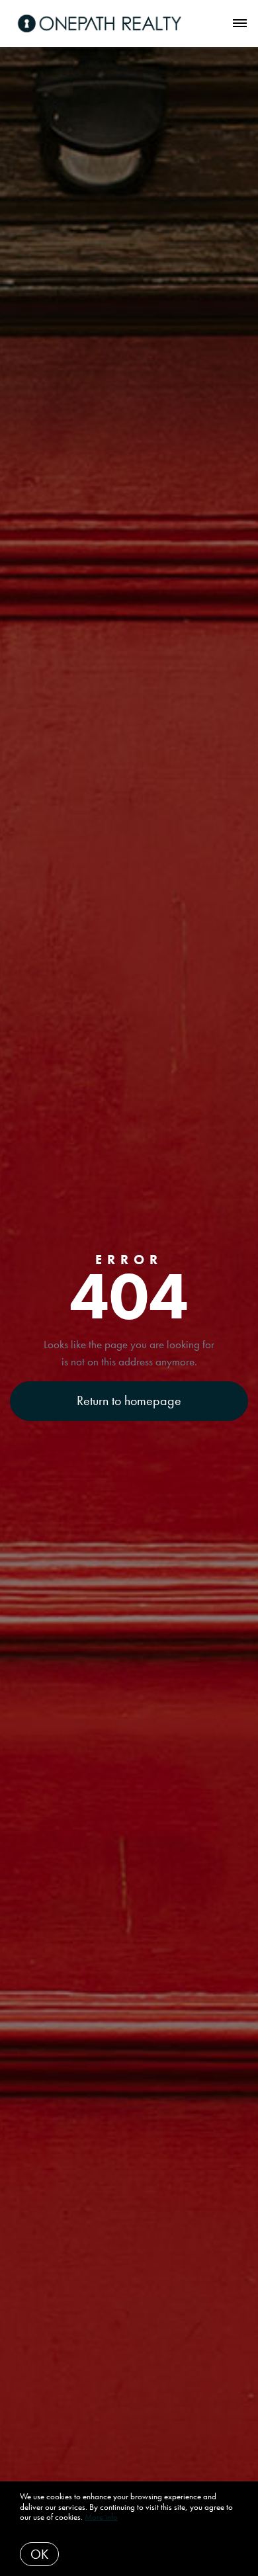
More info (101, 2517)
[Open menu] (240, 24)
